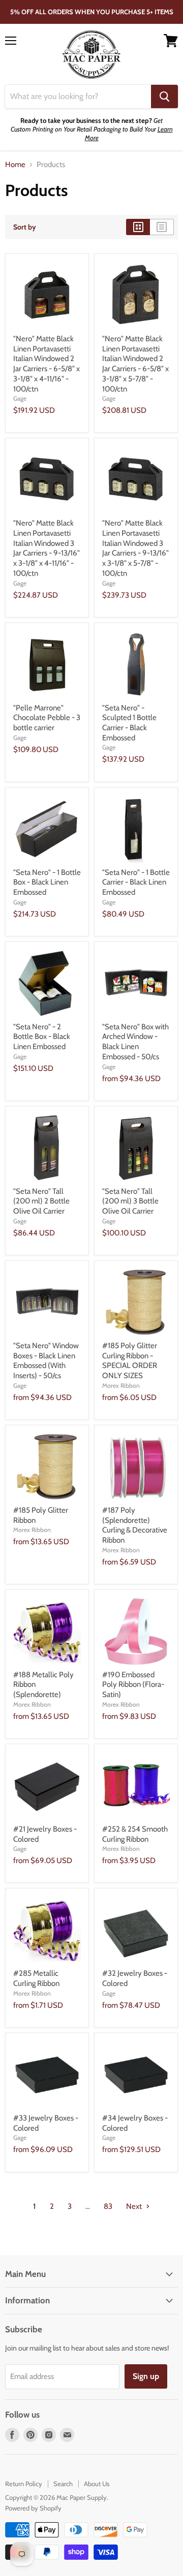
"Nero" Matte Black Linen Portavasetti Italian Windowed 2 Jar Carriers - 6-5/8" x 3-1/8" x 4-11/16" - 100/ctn (47, 364)
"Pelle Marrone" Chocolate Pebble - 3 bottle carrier (47, 718)
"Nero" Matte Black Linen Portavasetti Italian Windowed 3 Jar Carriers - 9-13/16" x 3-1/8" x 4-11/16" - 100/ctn (47, 548)
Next (135, 2206)
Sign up (146, 2376)
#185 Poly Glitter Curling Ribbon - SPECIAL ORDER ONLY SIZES (130, 1361)
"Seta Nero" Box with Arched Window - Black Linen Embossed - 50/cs (135, 1042)
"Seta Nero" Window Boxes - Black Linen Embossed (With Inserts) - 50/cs (46, 1361)
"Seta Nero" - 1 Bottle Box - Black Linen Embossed (47, 882)
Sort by (25, 227)
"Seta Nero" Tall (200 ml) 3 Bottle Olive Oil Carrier (130, 1201)
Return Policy (24, 2484)
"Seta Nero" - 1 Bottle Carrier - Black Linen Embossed (136, 882)
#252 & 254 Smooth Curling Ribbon (135, 1834)
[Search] (164, 96)
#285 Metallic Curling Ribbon (36, 1978)
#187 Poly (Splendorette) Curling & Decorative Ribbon (135, 1525)
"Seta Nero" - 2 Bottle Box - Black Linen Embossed (42, 1037)
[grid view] (138, 227)
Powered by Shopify (33, 2508)
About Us (97, 2484)
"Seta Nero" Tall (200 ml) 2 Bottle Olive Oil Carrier (41, 1201)
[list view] (162, 227)
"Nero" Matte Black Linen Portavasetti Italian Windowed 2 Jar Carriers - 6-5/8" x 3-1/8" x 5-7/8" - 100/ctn (135, 364)
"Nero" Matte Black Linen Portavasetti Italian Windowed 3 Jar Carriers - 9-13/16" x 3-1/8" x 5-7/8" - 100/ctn (135, 548)
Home (15, 165)
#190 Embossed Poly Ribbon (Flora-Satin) (133, 1685)
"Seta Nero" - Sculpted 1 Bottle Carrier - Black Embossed (129, 723)
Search (63, 2484)
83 (108, 2206)
